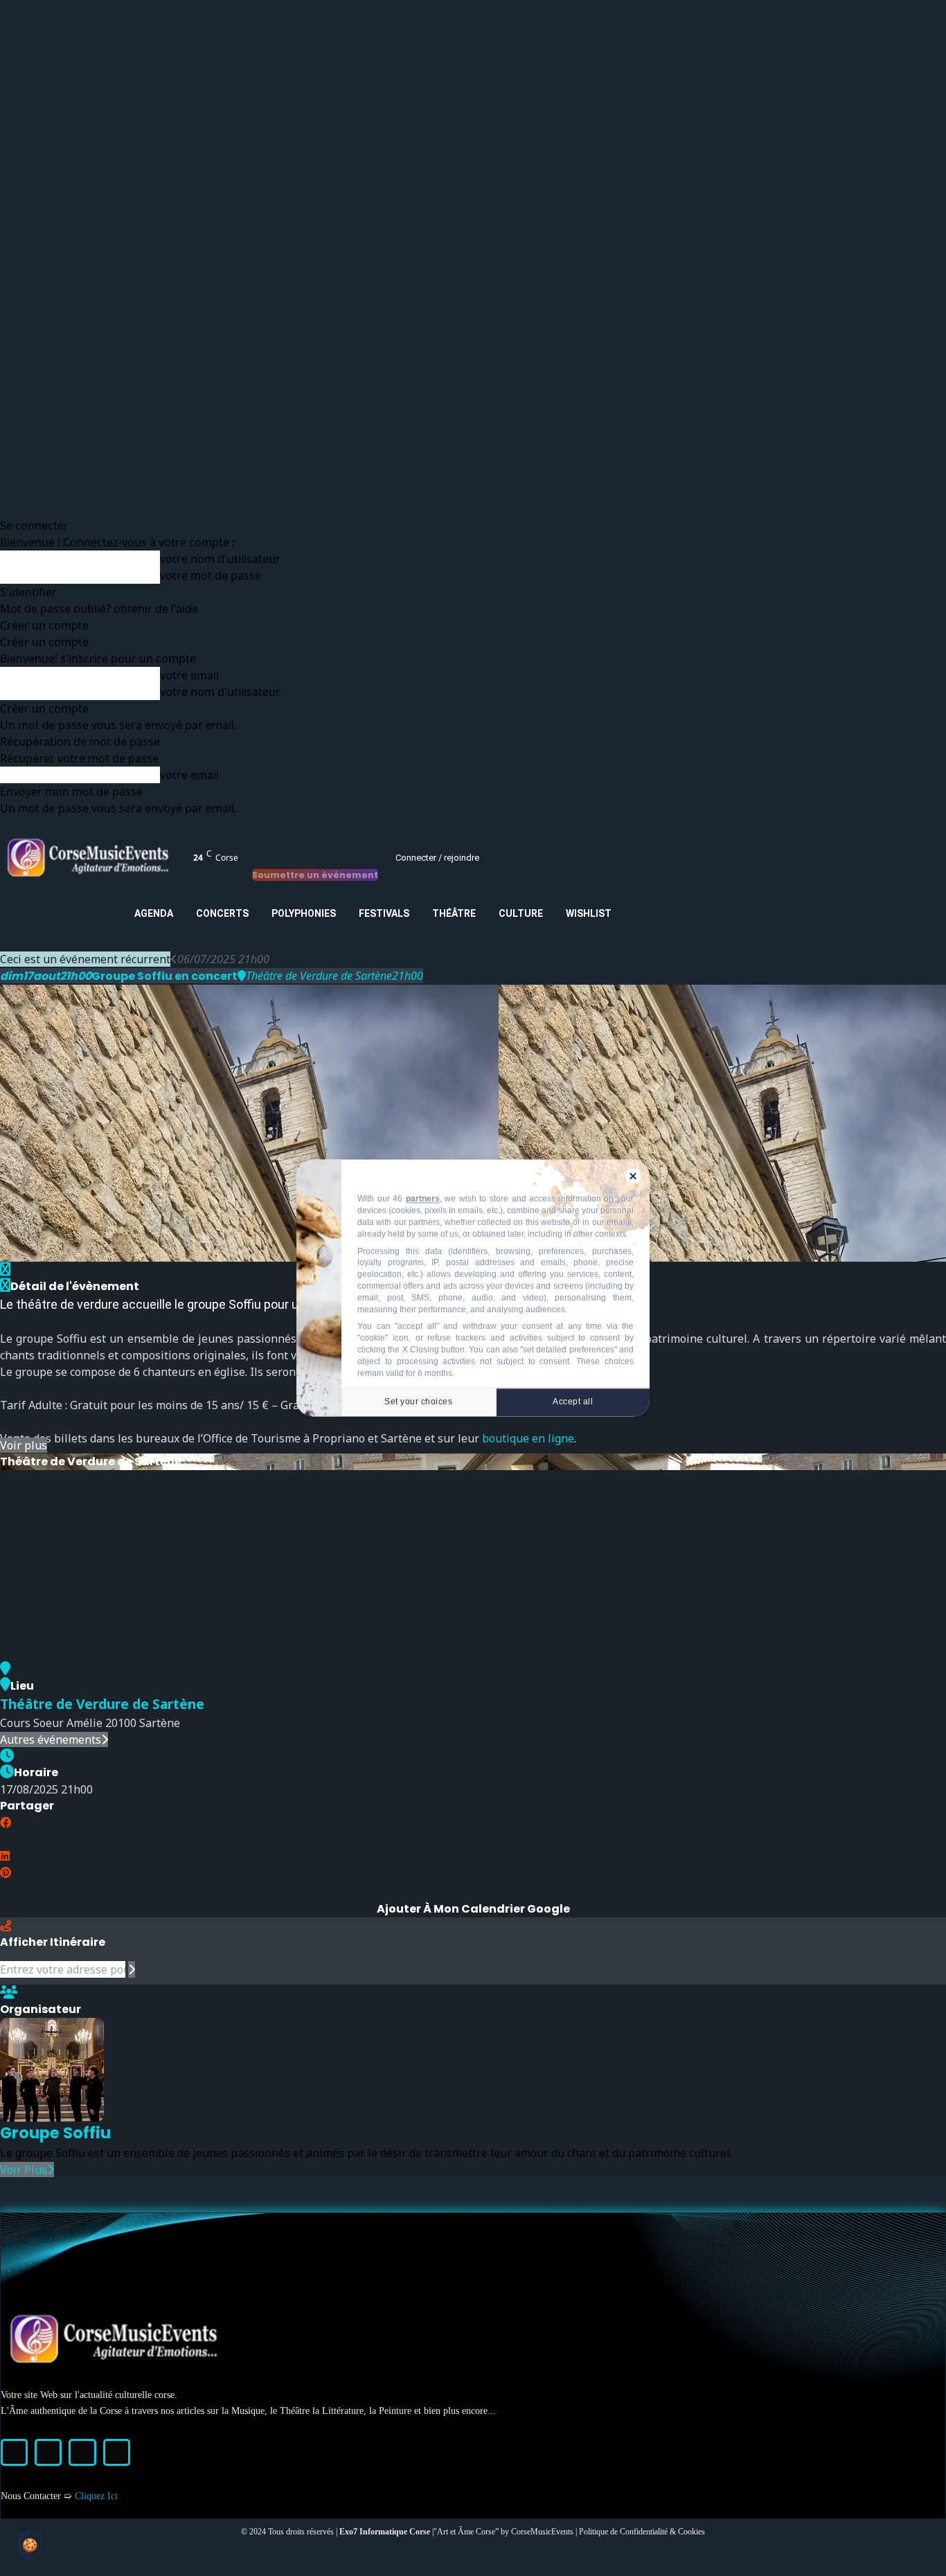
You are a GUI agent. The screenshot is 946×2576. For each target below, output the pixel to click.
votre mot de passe (211, 575)
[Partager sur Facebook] (6, 1823)
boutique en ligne (528, 1438)
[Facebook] (14, 2452)
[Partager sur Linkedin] (5, 1856)
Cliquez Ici (96, 2496)
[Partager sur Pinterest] (6, 1872)
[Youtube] (117, 2452)
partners (423, 1199)
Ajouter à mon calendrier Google (473, 1909)
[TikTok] (82, 2452)
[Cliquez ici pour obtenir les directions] (132, 1969)
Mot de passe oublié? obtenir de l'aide (99, 609)
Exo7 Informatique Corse (386, 2532)
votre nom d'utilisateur (220, 559)
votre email (189, 675)
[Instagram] (48, 2452)
